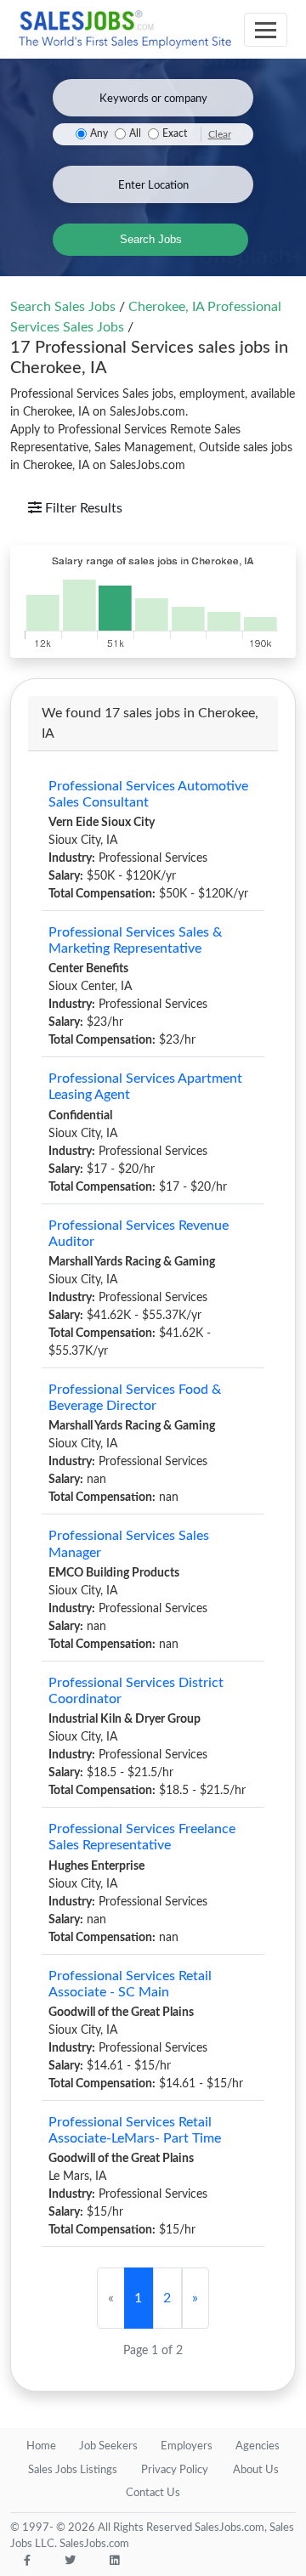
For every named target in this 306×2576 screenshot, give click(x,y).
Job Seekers (108, 2446)
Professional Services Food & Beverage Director (135, 1398)
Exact (175, 134)
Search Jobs (151, 239)
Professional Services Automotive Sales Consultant (148, 794)
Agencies (258, 2446)
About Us (256, 2470)
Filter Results (82, 508)
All (135, 134)
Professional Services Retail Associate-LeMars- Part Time (135, 2130)
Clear (220, 134)
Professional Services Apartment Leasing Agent (145, 1087)
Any (99, 134)
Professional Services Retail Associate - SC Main (130, 1984)
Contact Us (153, 2493)
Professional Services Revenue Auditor (139, 1234)
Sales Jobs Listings (73, 2470)
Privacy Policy (175, 2470)
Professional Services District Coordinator (136, 1691)
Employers (187, 2446)
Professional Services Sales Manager (129, 1544)
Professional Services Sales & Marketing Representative (135, 940)
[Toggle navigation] (266, 30)
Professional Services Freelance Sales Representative (142, 1837)
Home (41, 2446)
